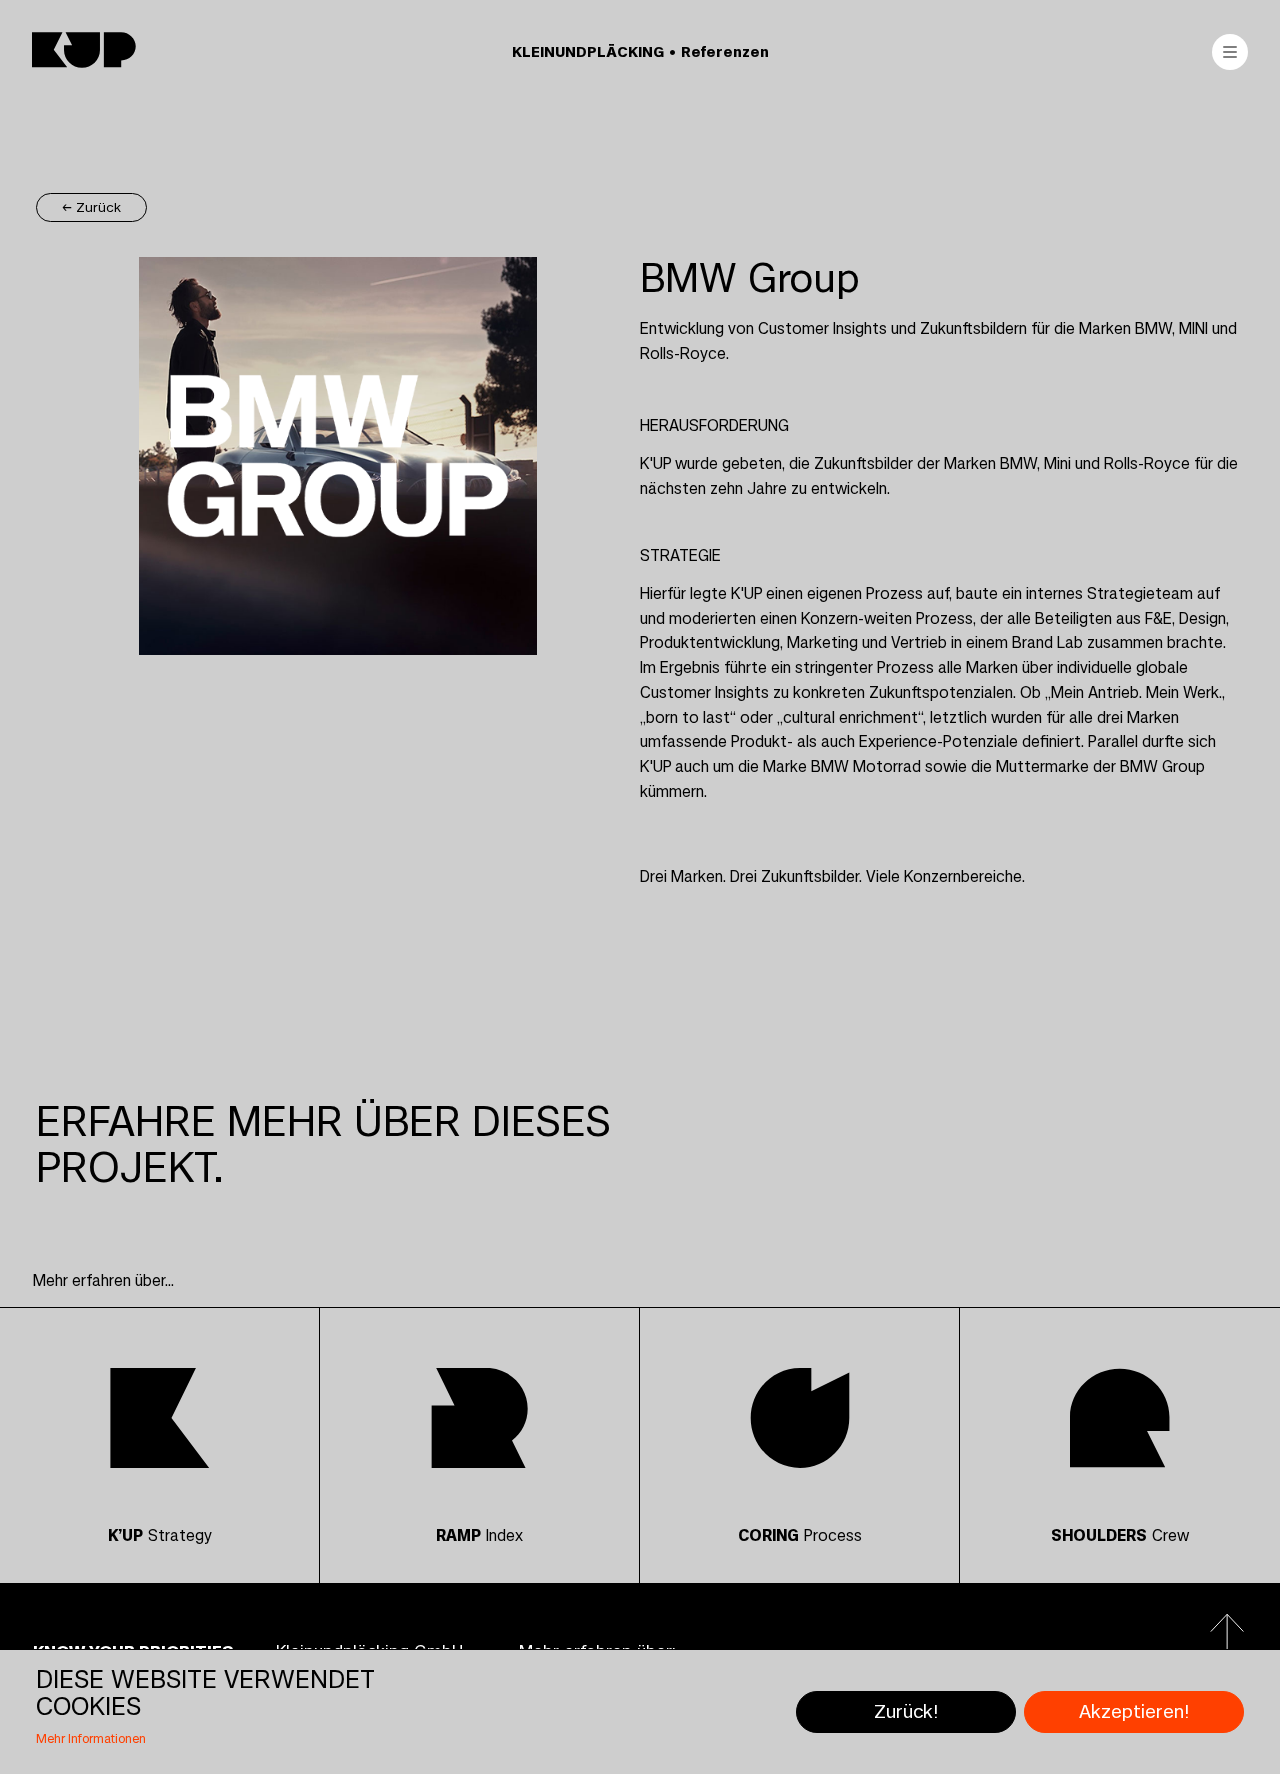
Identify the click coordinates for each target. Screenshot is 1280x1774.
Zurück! (906, 1712)
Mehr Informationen (91, 1739)
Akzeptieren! (1134, 1712)
